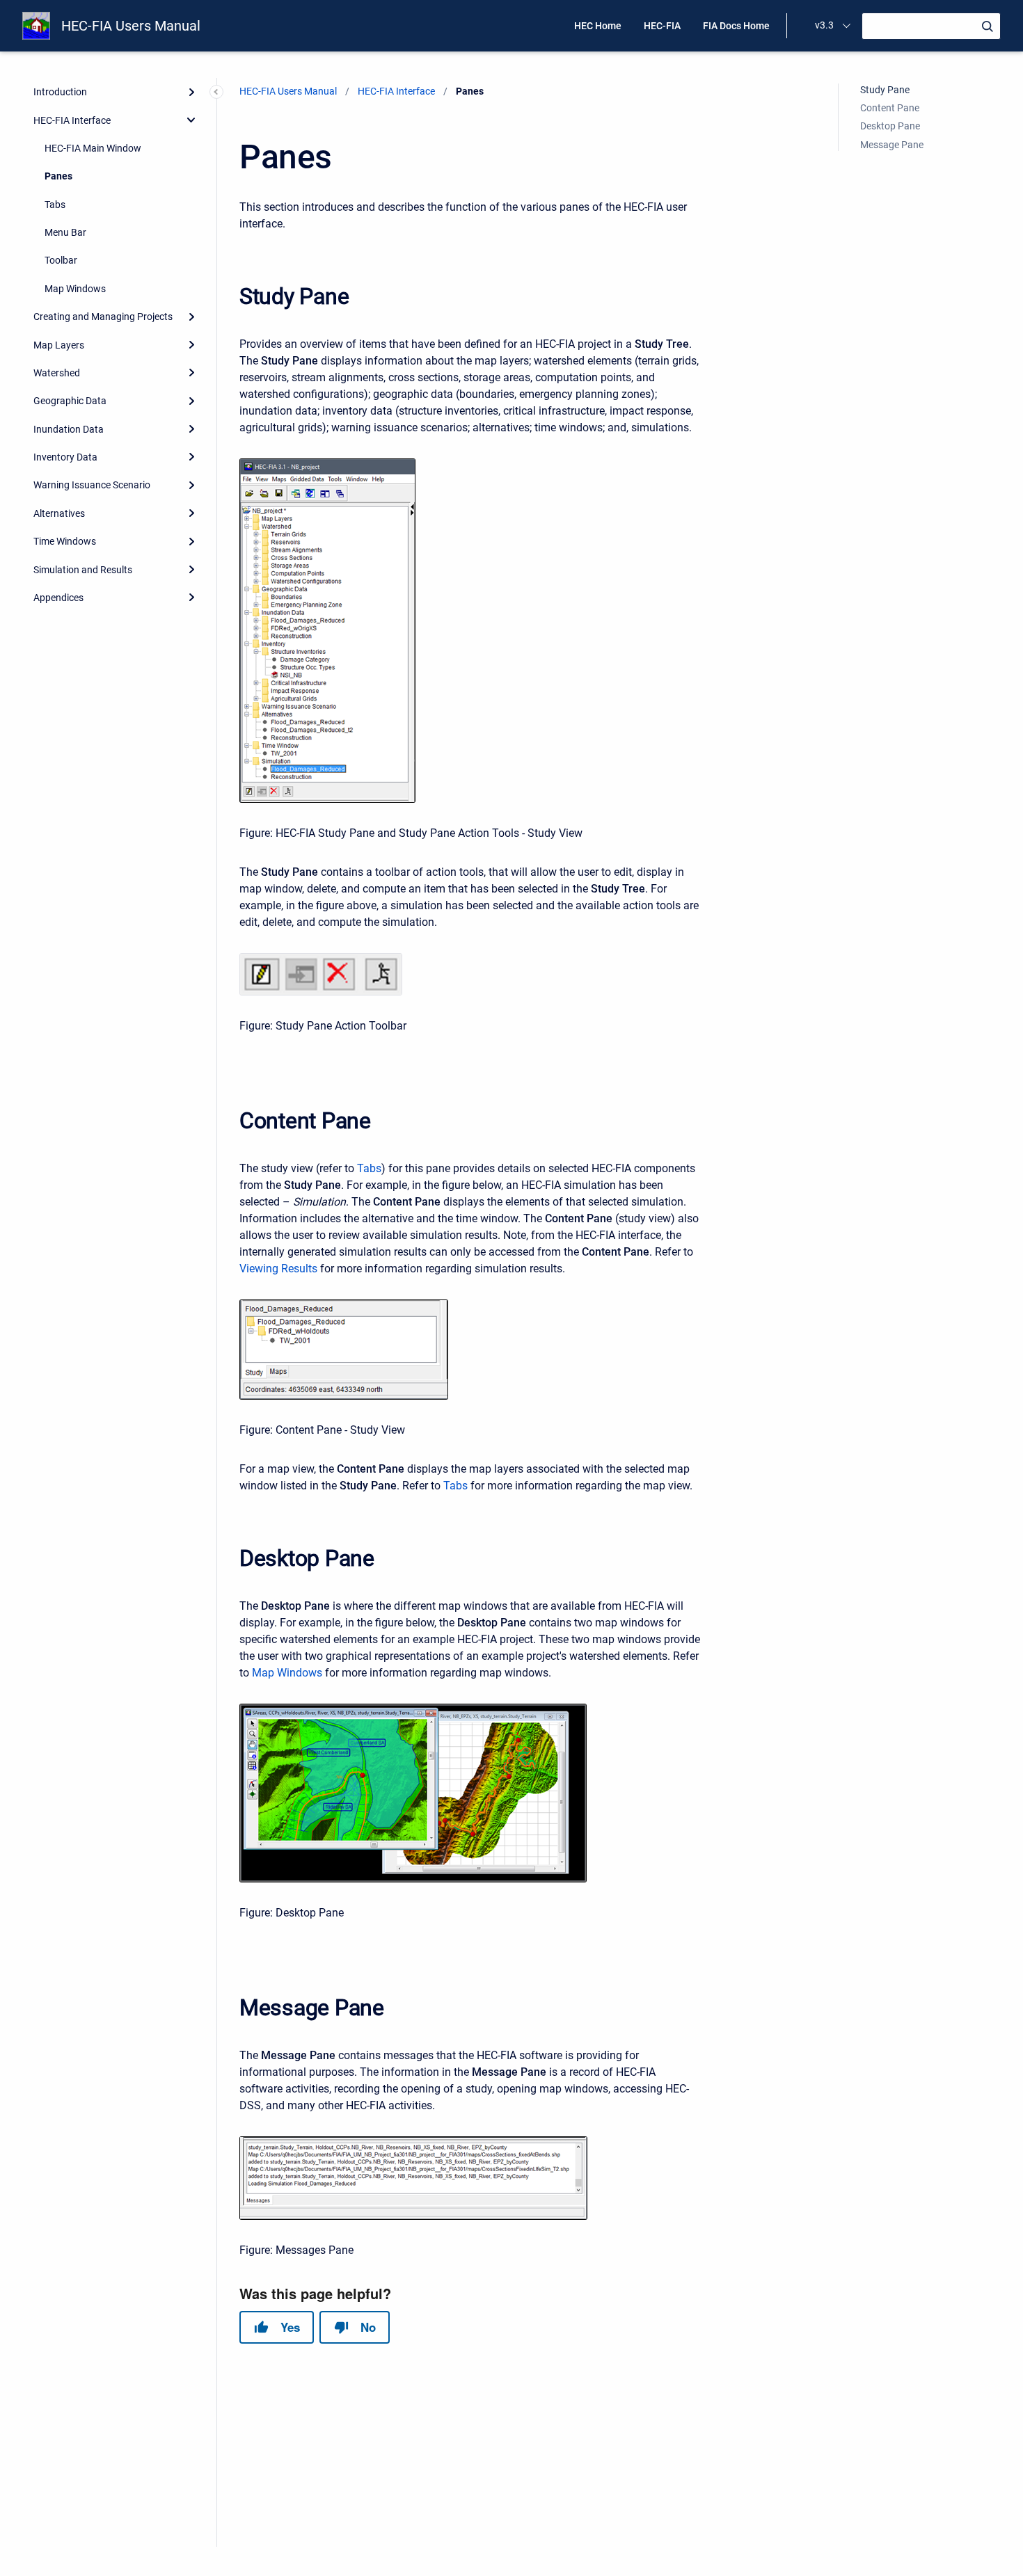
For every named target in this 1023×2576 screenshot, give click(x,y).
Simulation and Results (83, 570)
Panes (58, 176)
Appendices (58, 598)
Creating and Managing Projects (103, 317)
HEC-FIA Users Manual (131, 26)
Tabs (55, 205)
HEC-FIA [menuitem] (662, 26)
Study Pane (885, 90)
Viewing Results (278, 1269)
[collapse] (191, 120)
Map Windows (75, 289)
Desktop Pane (890, 126)
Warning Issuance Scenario (92, 485)
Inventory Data (65, 457)
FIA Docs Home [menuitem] (736, 26)
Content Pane (890, 108)
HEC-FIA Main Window (93, 148)
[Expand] (191, 92)
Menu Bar (65, 232)
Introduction (60, 92)
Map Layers (59, 345)
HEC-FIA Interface (72, 120)
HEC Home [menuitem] (598, 26)
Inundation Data (69, 429)
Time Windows (65, 541)
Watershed (57, 373)
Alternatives (59, 513)
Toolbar (61, 260)
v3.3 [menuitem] (824, 25)
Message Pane (892, 145)
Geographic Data (70, 401)
